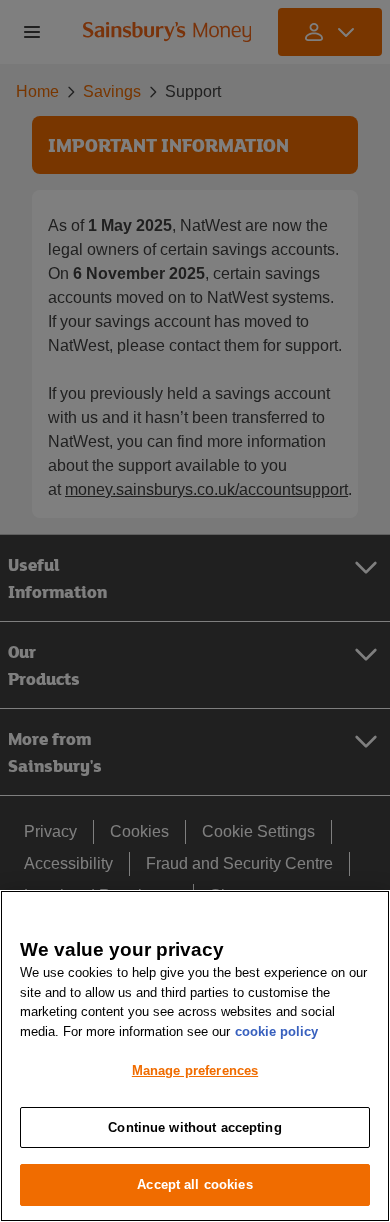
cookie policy (276, 1031)
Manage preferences (195, 1070)
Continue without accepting (194, 1127)
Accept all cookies (194, 1184)
